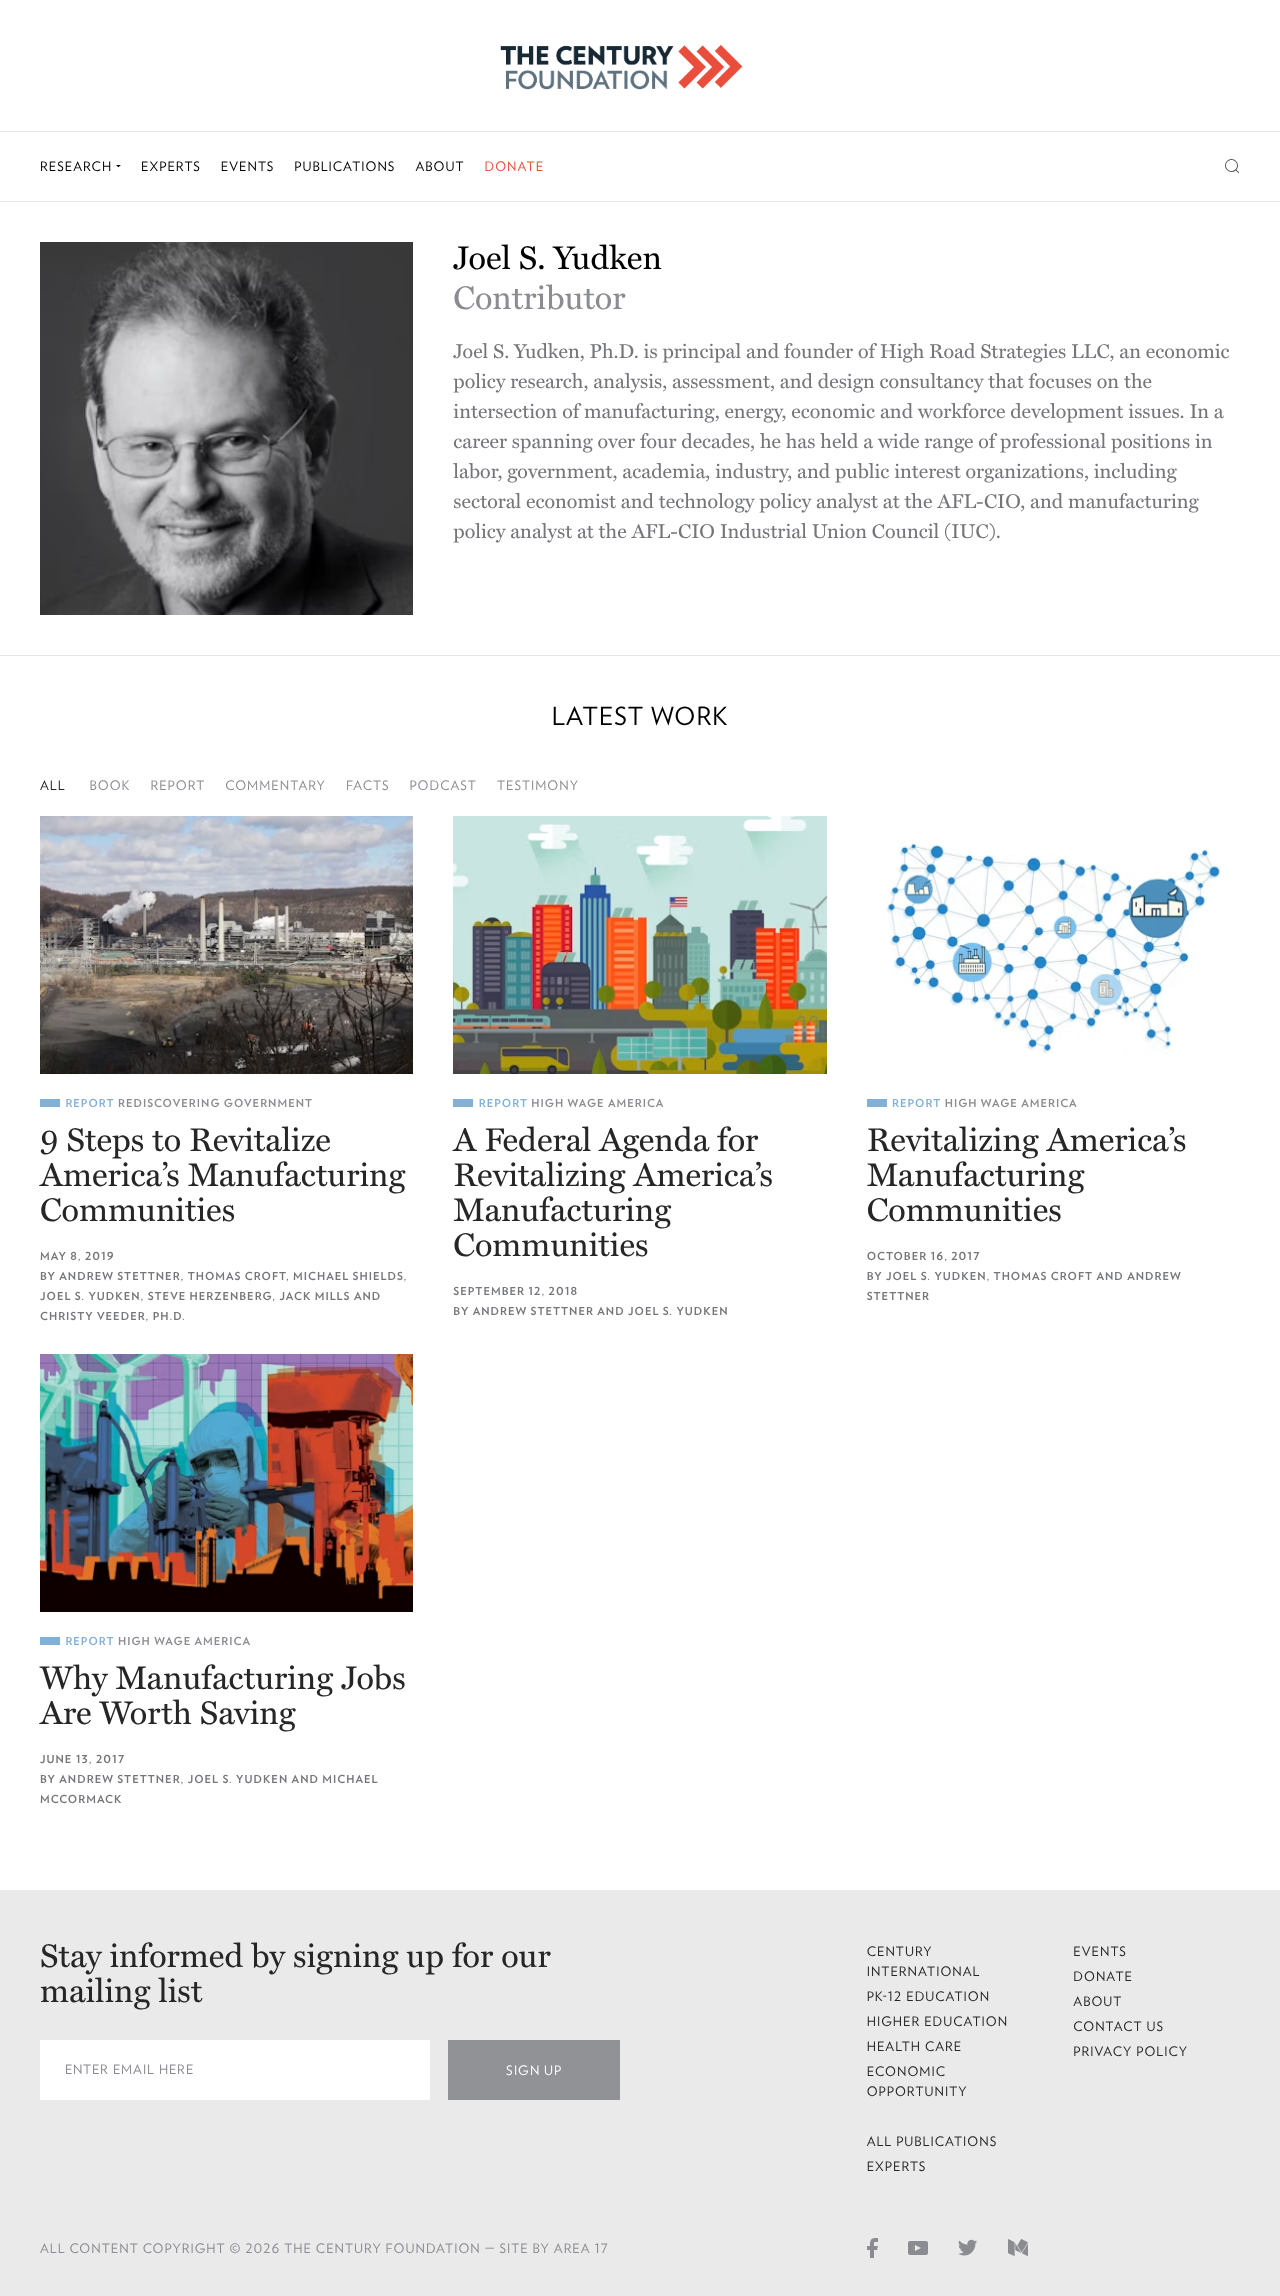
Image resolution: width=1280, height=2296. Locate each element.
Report (177, 785)
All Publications (932, 2141)
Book (110, 785)
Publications (344, 166)
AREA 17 (581, 2248)
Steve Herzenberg (210, 1296)
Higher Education (938, 2021)
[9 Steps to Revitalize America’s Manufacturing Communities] (226, 945)
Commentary (275, 785)
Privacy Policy (1130, 2051)
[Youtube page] (918, 2247)
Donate (514, 166)
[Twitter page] (968, 2247)
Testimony (538, 785)
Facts (368, 785)
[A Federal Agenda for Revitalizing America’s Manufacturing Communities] (639, 945)
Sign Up (534, 2070)
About (439, 166)
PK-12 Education (929, 1996)
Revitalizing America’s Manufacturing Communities (1027, 1176)
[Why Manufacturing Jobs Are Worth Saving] (226, 1483)
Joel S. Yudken (90, 1296)
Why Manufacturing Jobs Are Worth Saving (223, 1697)
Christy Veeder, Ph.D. (113, 1316)
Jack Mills (314, 1296)
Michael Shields (348, 1276)
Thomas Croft (237, 1276)
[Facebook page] (872, 2247)
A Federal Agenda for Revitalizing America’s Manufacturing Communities (613, 1194)
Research (78, 166)
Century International (924, 1961)
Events (248, 166)
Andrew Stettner (119, 1276)
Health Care (915, 2046)
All (53, 785)
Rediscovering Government (215, 1103)
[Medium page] (1018, 2247)
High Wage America (597, 1103)
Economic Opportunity (917, 2081)
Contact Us (1118, 2026)
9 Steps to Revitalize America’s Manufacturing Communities (222, 1176)
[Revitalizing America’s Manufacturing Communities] (1053, 945)
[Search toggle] (1232, 166)
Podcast (443, 785)
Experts (171, 166)
